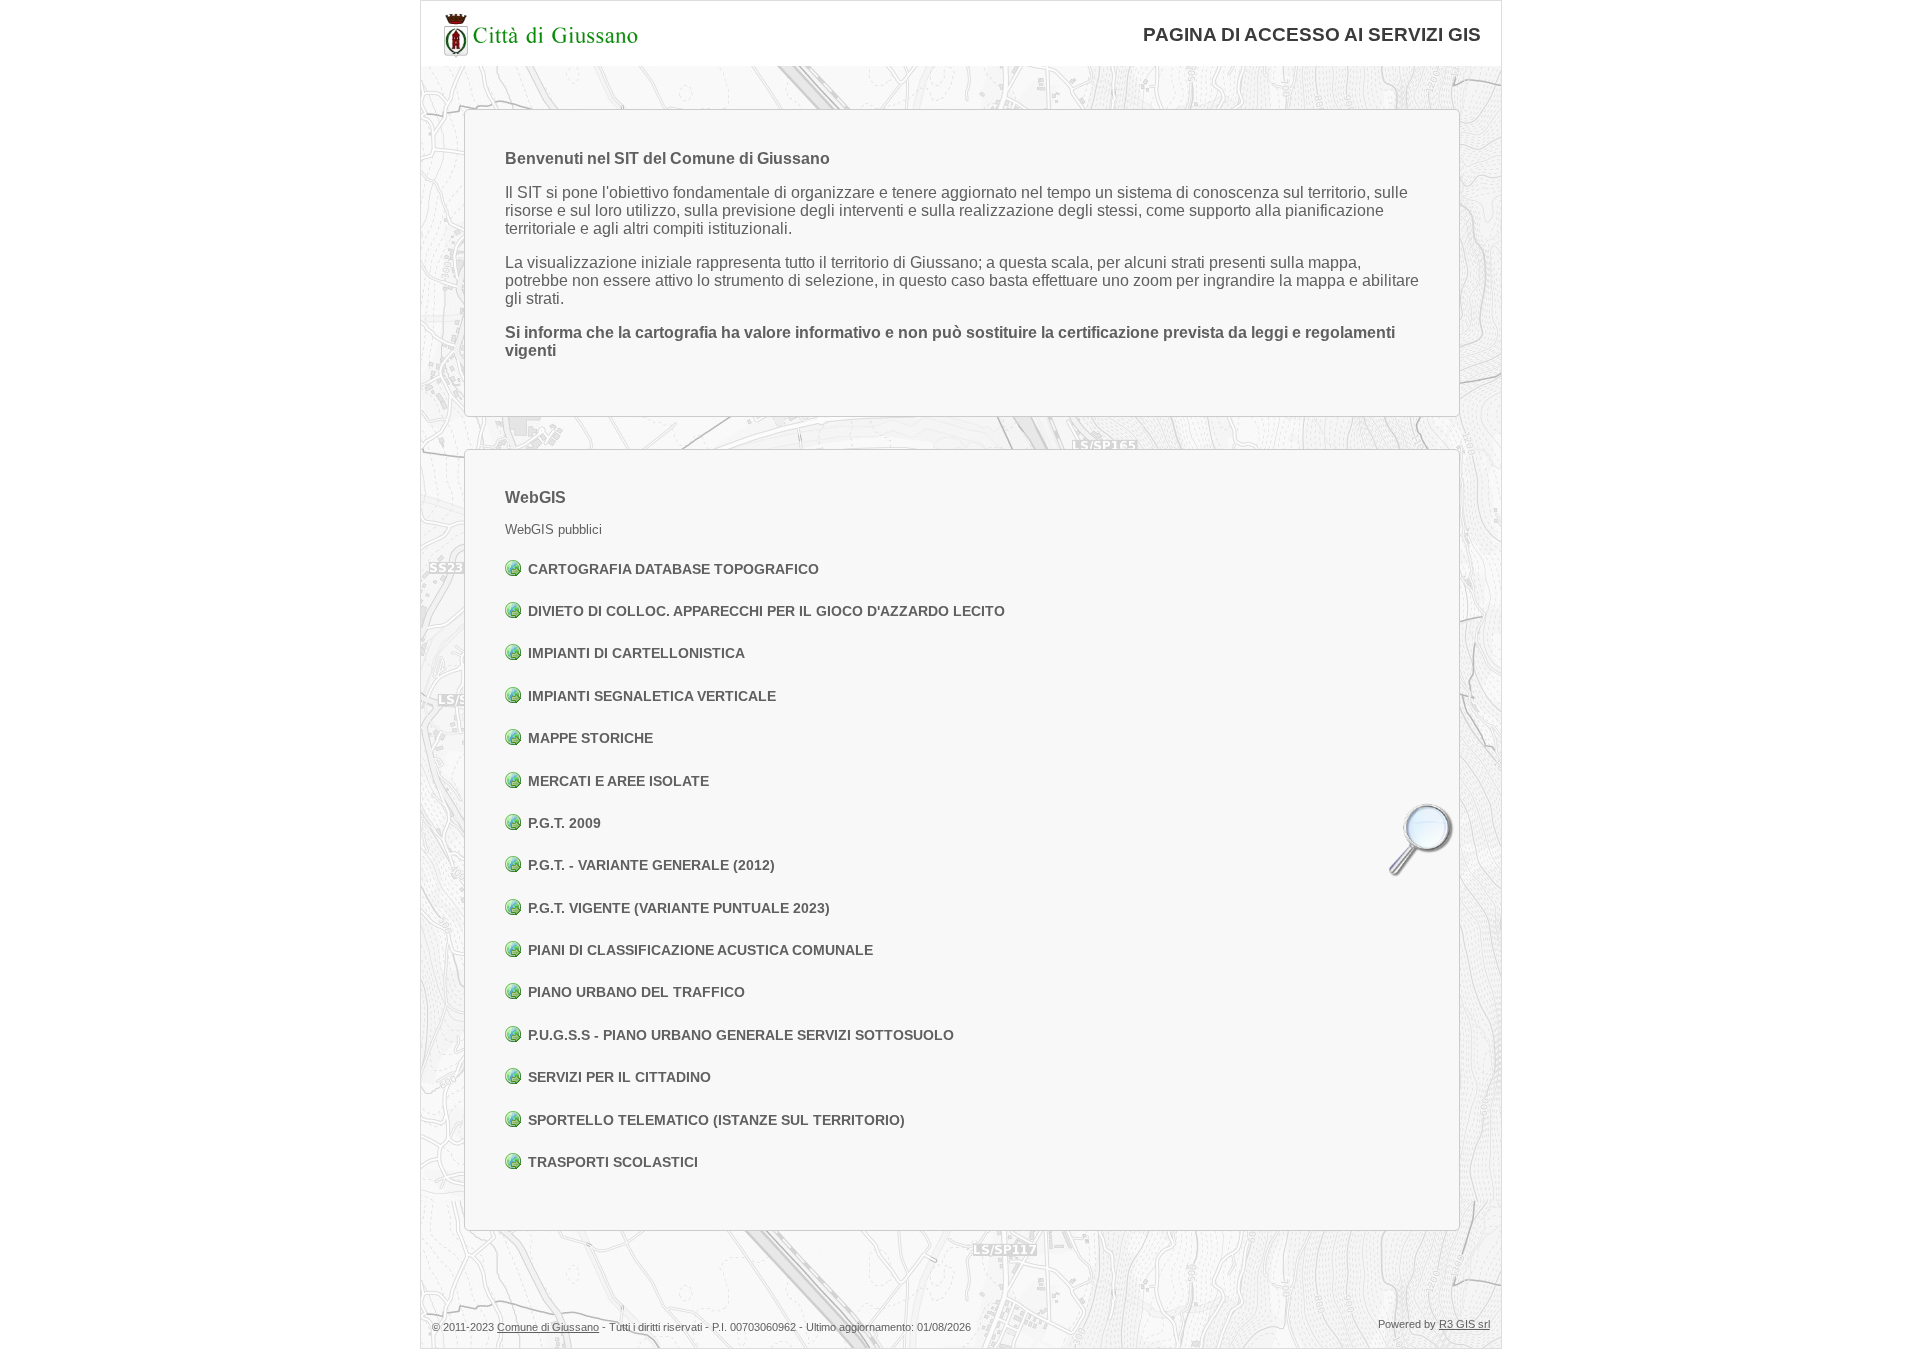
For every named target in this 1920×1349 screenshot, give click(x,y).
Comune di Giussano (548, 1327)
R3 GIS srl (1464, 1324)
